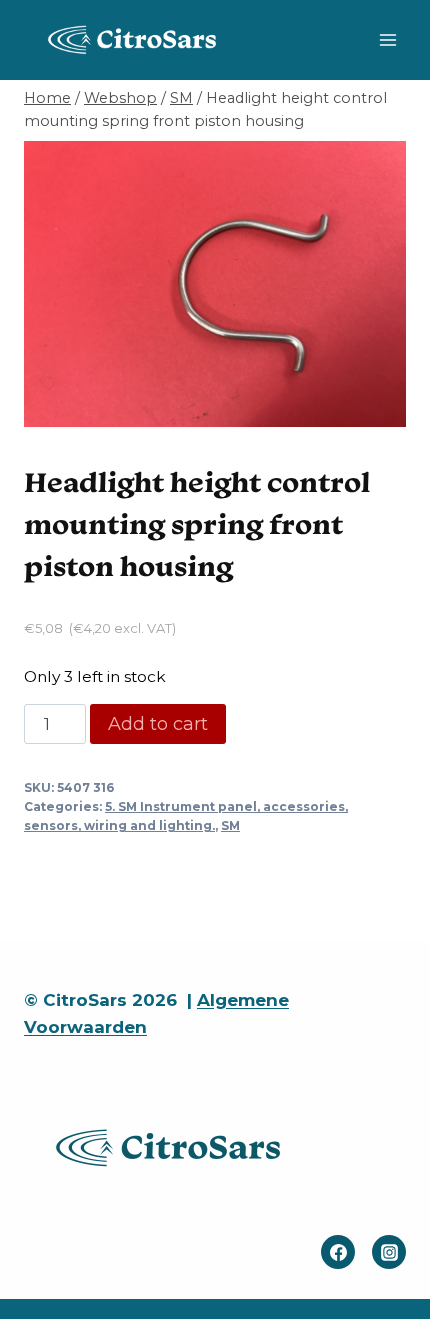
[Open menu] (387, 39)
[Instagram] (389, 1252)
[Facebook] (338, 1252)
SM (230, 825)
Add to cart (158, 724)
